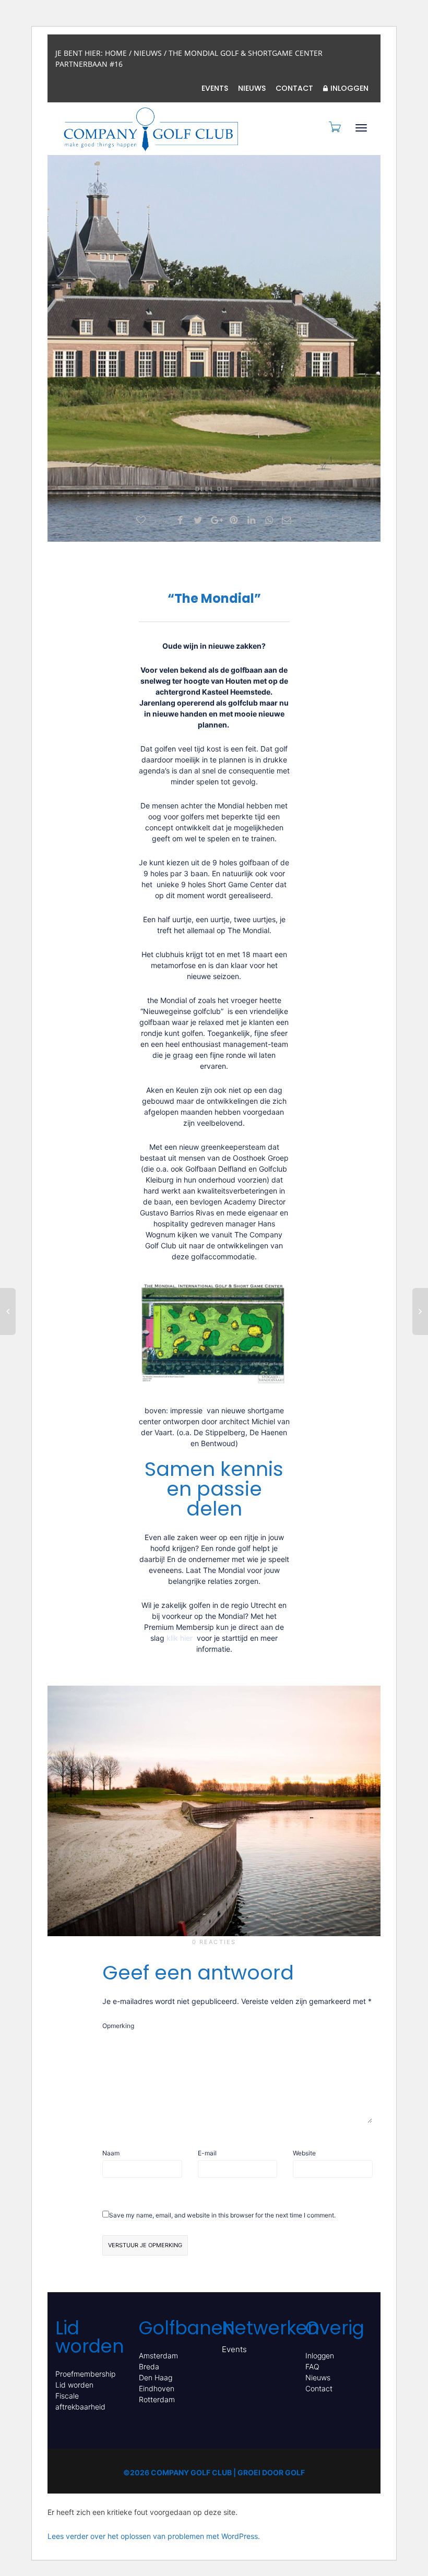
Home (116, 53)
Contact (294, 88)
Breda (149, 2366)
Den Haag (156, 2377)
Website (304, 2153)
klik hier (181, 1638)
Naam (111, 2153)
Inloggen (349, 88)
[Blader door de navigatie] (361, 128)
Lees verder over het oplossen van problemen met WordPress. (154, 2536)
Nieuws (148, 53)
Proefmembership (85, 2374)
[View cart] (334, 127)
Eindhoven (157, 2388)
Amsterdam (158, 2356)
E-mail (207, 2153)
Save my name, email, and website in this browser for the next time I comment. (222, 2215)
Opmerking (118, 2026)
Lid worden (74, 2385)
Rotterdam (157, 2399)
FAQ (312, 2366)
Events (215, 88)
